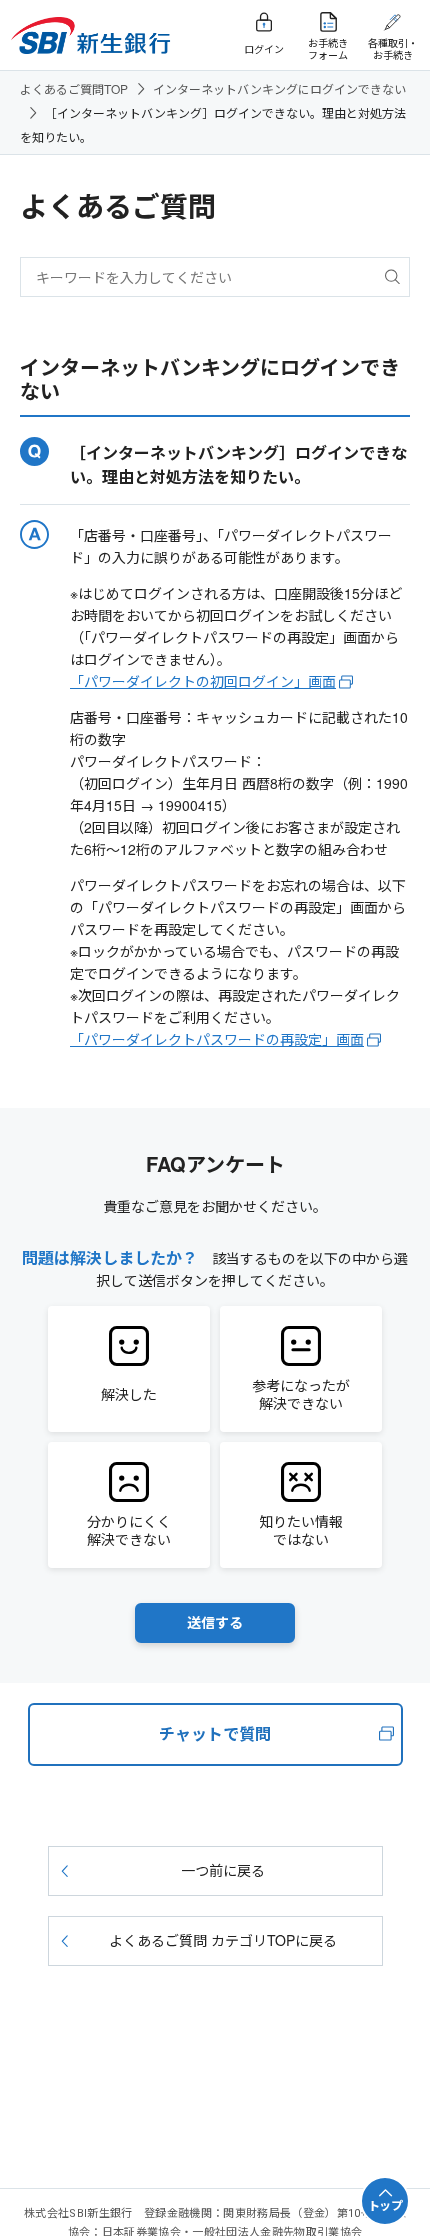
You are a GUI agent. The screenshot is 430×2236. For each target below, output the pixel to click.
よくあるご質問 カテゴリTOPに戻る (223, 1940)
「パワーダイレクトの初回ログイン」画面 (203, 681)
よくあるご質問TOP (74, 88)
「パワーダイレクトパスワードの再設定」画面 (217, 1039)
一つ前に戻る (223, 1870)
